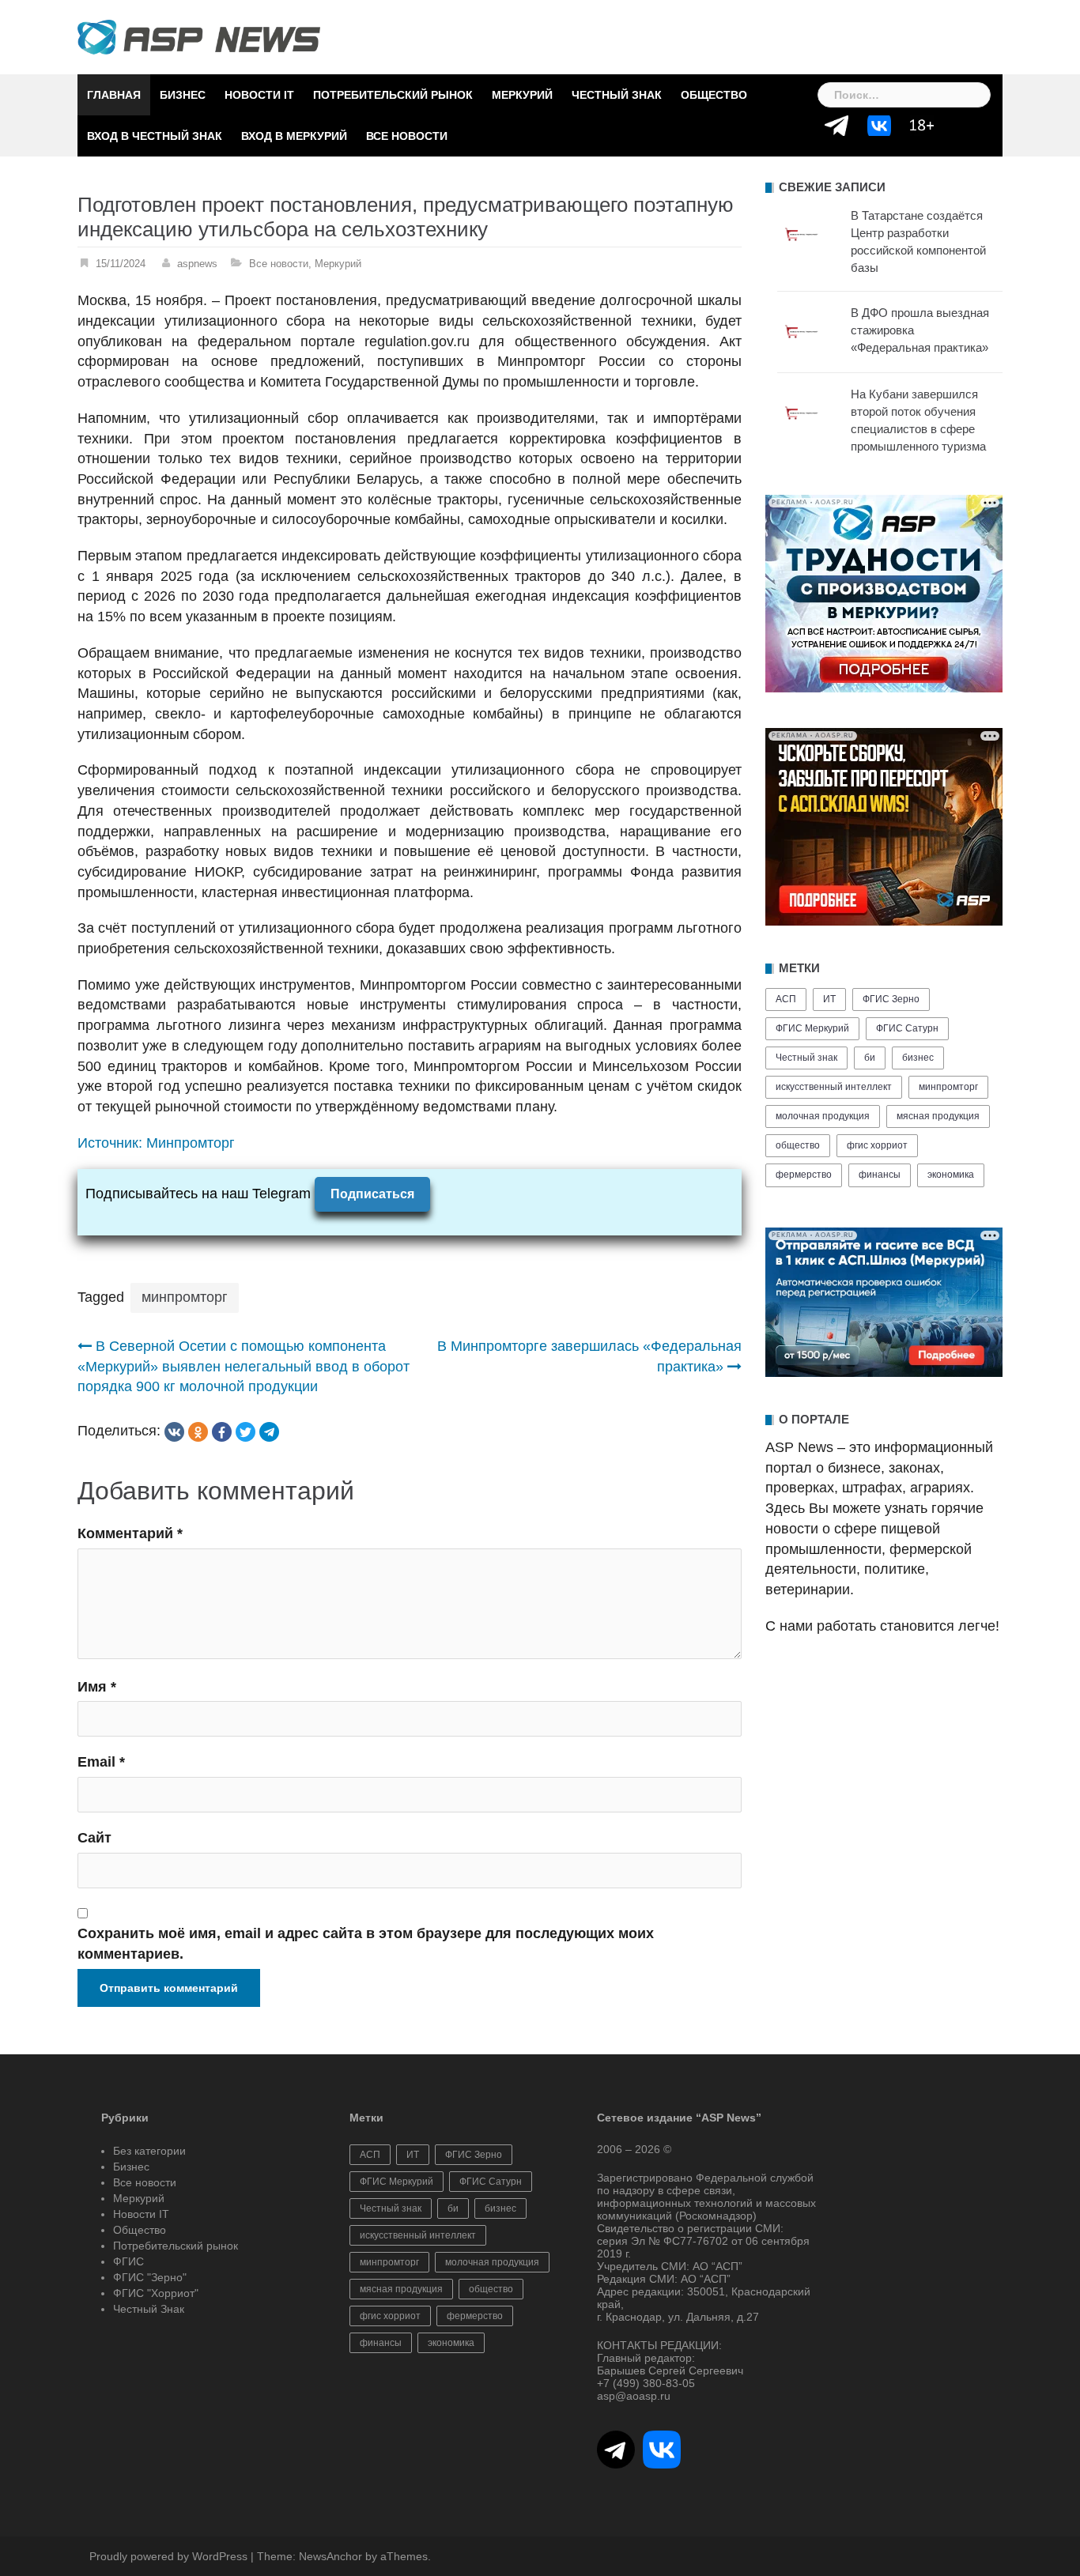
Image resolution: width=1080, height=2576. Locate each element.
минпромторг (185, 1297)
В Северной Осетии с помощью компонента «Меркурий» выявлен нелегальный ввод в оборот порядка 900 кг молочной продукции (244, 1366)
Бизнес (183, 95)
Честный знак (806, 1058)
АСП (786, 999)
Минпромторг (191, 1143)
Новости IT (259, 95)
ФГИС (128, 2261)
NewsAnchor (330, 2556)
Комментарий (130, 1533)
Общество (714, 95)
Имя (97, 1687)
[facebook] (222, 1432)
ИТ (829, 999)
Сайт (94, 1838)
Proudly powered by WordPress (168, 2556)
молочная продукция (823, 1116)
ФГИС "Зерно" (150, 2277)
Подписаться (372, 1194)
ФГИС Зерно (891, 999)
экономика (951, 1175)
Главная (114, 95)
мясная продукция (938, 1116)
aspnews (197, 264)
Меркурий (522, 95)
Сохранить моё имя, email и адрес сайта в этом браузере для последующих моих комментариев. (366, 1944)
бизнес (918, 1058)
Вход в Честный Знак (155, 136)
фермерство (804, 1175)
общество (798, 1145)
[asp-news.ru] (199, 36)
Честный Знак (617, 95)
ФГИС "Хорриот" (156, 2293)
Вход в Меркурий (294, 136)
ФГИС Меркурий (812, 1028)
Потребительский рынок (393, 95)
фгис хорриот (877, 1145)
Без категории (149, 2151)
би (870, 1058)
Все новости (407, 136)
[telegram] (269, 1432)
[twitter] (245, 1432)
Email (101, 1762)
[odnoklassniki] (198, 1432)
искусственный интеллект (834, 1087)
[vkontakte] (174, 1432)
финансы (880, 1175)
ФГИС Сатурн (907, 1028)
